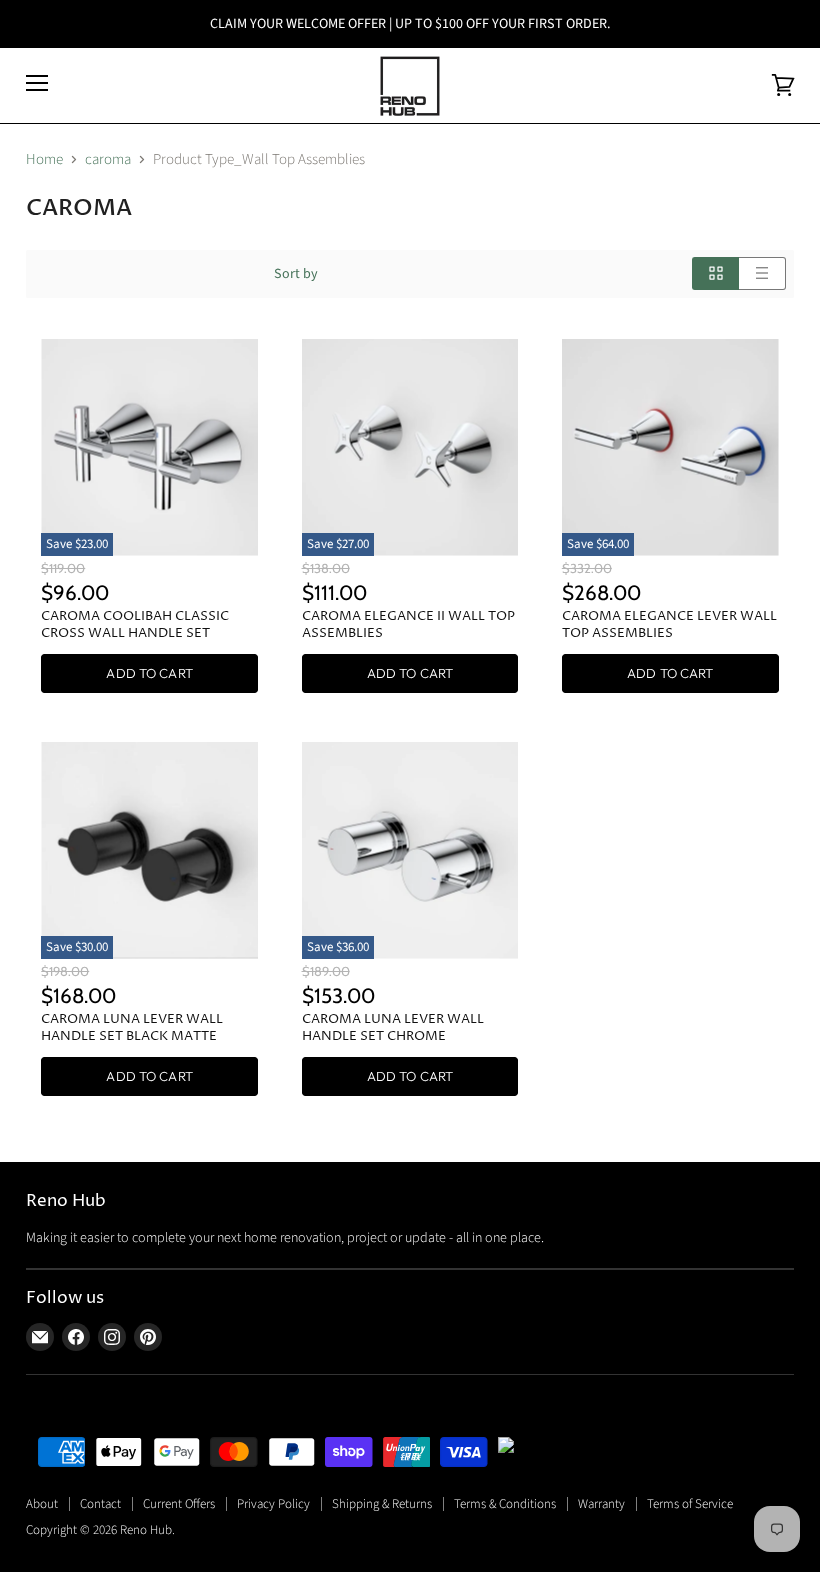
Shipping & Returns (382, 1504)
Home (44, 159)
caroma (108, 159)
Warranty (601, 1504)
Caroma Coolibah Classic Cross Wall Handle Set (135, 624)
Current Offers (179, 1504)
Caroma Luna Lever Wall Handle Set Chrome (393, 1027)
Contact (100, 1504)
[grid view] (715, 273)
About (42, 1504)
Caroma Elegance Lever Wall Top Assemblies (669, 624)
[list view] (762, 273)
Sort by (296, 274)
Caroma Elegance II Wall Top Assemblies (408, 624)
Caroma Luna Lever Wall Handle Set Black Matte (132, 1027)
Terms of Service (690, 1504)
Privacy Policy (273, 1504)
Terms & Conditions (505, 1504)
